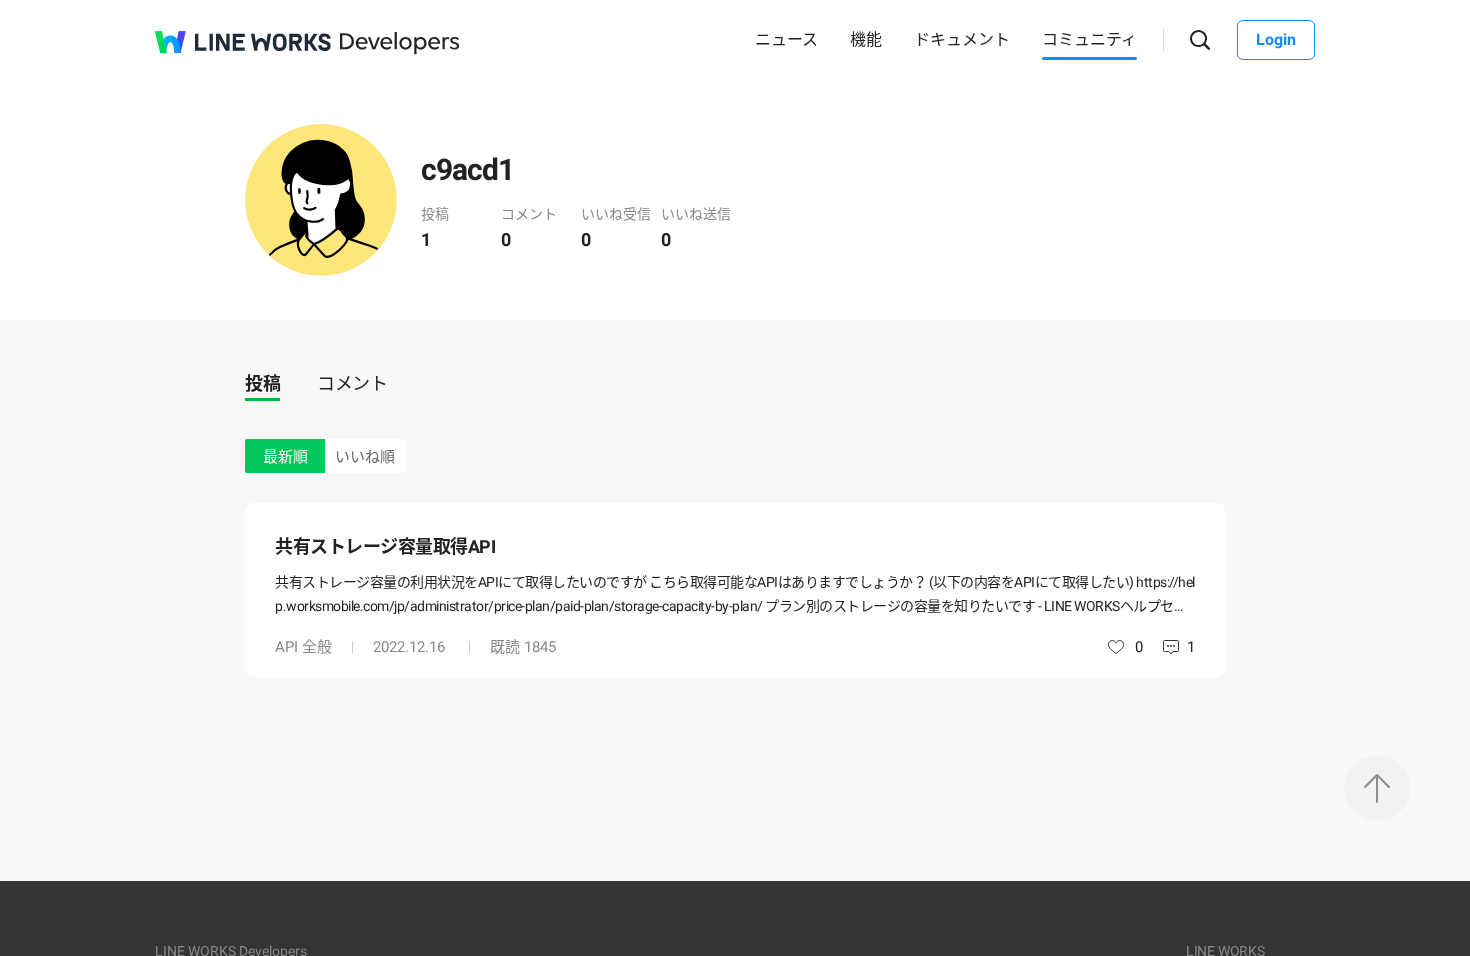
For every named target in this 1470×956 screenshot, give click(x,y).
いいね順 (365, 457)
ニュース (786, 39)
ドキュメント (962, 39)
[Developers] (400, 43)
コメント (352, 383)
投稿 (262, 383)
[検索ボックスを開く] (1200, 40)
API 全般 (303, 647)
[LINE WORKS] (243, 42)
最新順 (285, 457)
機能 (866, 39)
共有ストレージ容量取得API (385, 546)
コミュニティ (1089, 39)
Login (1276, 39)
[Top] (1377, 788)
